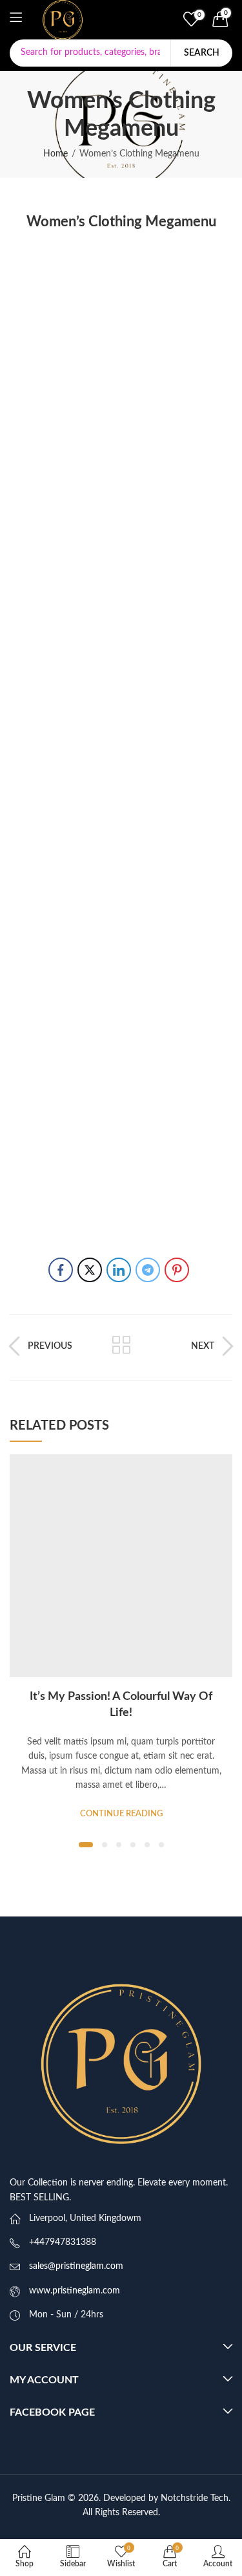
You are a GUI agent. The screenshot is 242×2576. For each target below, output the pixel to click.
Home (55, 154)
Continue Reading (121, 1814)
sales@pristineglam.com (76, 2266)
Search (202, 53)
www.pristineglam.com (75, 2291)
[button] (86, 1845)
